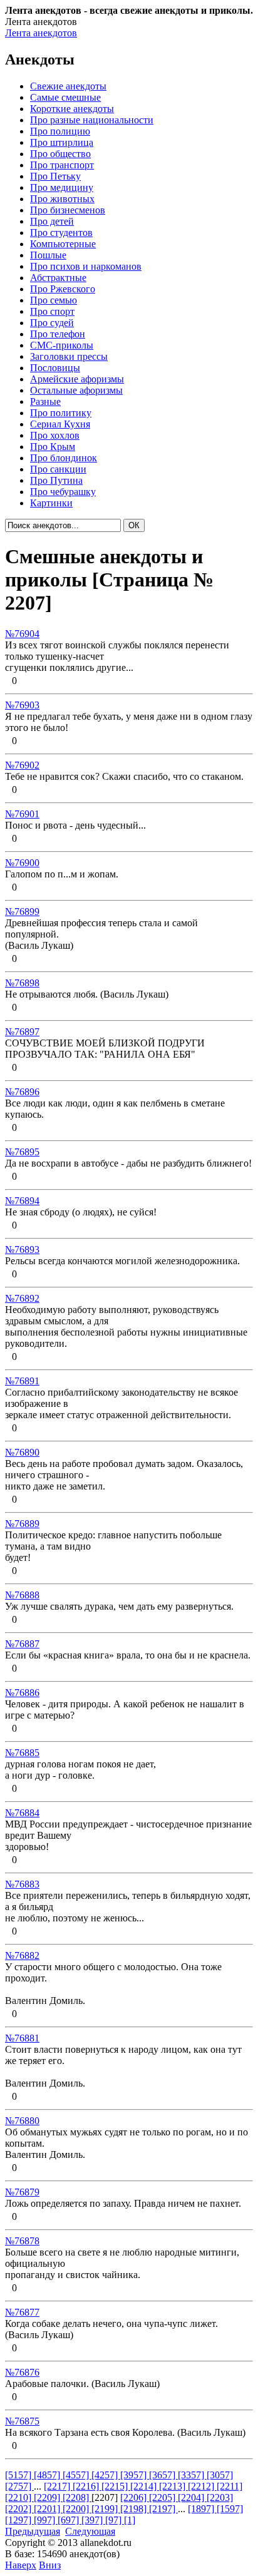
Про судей (52, 323)
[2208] (77, 2497)
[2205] (163, 2497)
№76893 (22, 1250)
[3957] (135, 2475)
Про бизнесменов (68, 210)
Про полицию (60, 131)
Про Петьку (55, 176)
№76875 (22, 2421)
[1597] (230, 2509)
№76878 (22, 2241)
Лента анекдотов (41, 33)
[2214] (145, 2486)
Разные (45, 401)
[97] (115, 2520)
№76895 (22, 1152)
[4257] (106, 2475)
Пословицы (55, 368)
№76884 (22, 1813)
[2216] (87, 2486)
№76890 (22, 1452)
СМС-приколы (62, 345)
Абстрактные (58, 278)
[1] (130, 2520)
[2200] (77, 2509)
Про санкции (58, 469)
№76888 (22, 1595)
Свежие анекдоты (68, 86)
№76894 (22, 1201)
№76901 (22, 814)
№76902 (22, 765)
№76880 (22, 2121)
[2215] (116, 2486)
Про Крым (53, 447)
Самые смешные (65, 97)
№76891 (22, 1381)
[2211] (230, 2486)
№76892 (22, 1298)
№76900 (22, 863)
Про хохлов (55, 435)
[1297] (19, 2520)
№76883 (22, 1884)
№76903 (22, 705)
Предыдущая (33, 2531)
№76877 (22, 2312)
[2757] (19, 2486)
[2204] (192, 2497)
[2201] (48, 2509)
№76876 (22, 2372)
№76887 (22, 1644)
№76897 (22, 1032)
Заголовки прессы (69, 356)
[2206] (135, 2497)
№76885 (22, 1753)
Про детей (52, 221)
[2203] (220, 2497)
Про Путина (56, 480)
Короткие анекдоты (72, 109)
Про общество (60, 154)
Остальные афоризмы (76, 390)
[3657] (163, 2475)
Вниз (50, 2565)
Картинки (51, 503)
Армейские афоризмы (77, 379)
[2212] (202, 2486)
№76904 (22, 634)
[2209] (48, 2497)
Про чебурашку (63, 492)
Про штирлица (62, 142)
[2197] (163, 2509)
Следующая (90, 2531)
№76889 (22, 1524)
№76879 (22, 2192)
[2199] (106, 2509)
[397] (93, 2520)
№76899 (22, 912)
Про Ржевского (63, 289)
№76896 (22, 1092)
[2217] (58, 2486)
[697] (70, 2520)
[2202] (19, 2509)
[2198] (135, 2509)
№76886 (22, 1693)
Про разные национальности (92, 120)
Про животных (62, 199)
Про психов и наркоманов (86, 266)
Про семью (54, 300)
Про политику (61, 413)
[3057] (220, 2475)
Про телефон (58, 334)
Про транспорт (62, 165)
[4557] (77, 2475)
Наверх (21, 2565)
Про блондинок (64, 458)
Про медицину (62, 187)
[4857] (48, 2475)
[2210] (19, 2497)
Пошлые (48, 255)
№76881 (22, 2038)
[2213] (173, 2486)
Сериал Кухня (60, 424)
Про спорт (52, 311)
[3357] (192, 2475)
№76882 (22, 1955)
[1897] (202, 2509)
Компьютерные (63, 244)
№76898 (22, 983)
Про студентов (61, 233)
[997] (46, 2520)
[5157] (19, 2475)
